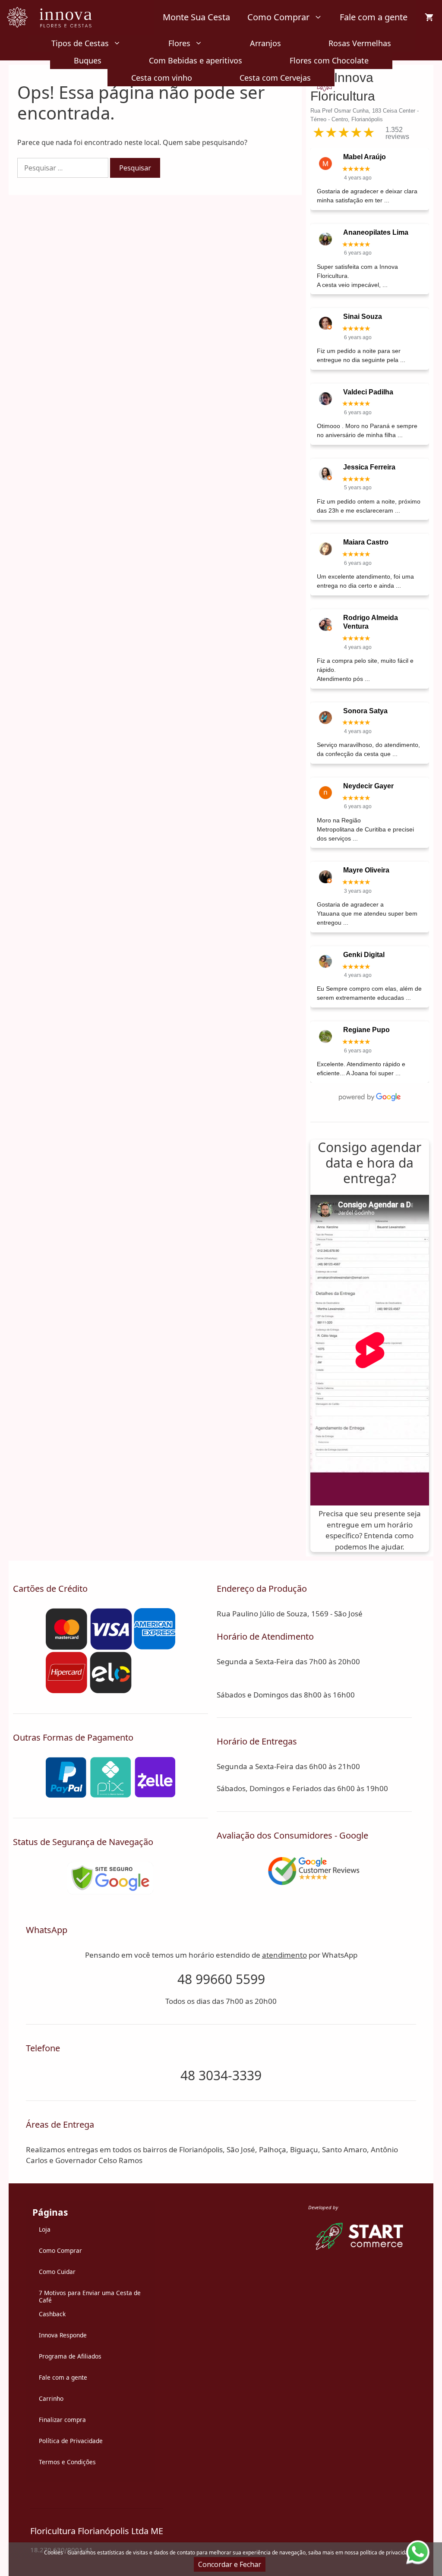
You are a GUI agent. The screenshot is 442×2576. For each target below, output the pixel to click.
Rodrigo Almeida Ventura (371, 622)
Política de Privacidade (71, 2441)
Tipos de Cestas (80, 43)
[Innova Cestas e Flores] (55, 17)
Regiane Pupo (366, 1030)
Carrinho (51, 2398)
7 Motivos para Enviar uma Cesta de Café (90, 2297)
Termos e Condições (67, 2462)
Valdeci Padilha (368, 392)
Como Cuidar (57, 2272)
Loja (45, 2229)
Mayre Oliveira (366, 870)
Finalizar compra (62, 2420)
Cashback (52, 2314)
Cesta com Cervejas (275, 78)
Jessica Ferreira (369, 467)
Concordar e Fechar (230, 2564)
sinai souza (363, 316)
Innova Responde (63, 2335)
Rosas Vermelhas (360, 43)
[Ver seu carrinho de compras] (429, 17)
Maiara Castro (366, 542)
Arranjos (265, 43)
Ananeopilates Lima (376, 232)
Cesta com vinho (162, 78)
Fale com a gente (374, 17)
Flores (179, 43)
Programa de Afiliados (70, 2356)
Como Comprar (278, 17)
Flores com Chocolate (329, 60)
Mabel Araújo (365, 157)
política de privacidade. (388, 2552)
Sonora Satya (365, 711)
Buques (88, 60)
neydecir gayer (368, 786)
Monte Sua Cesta (196, 17)
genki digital (364, 955)
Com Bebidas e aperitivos (196, 60)
